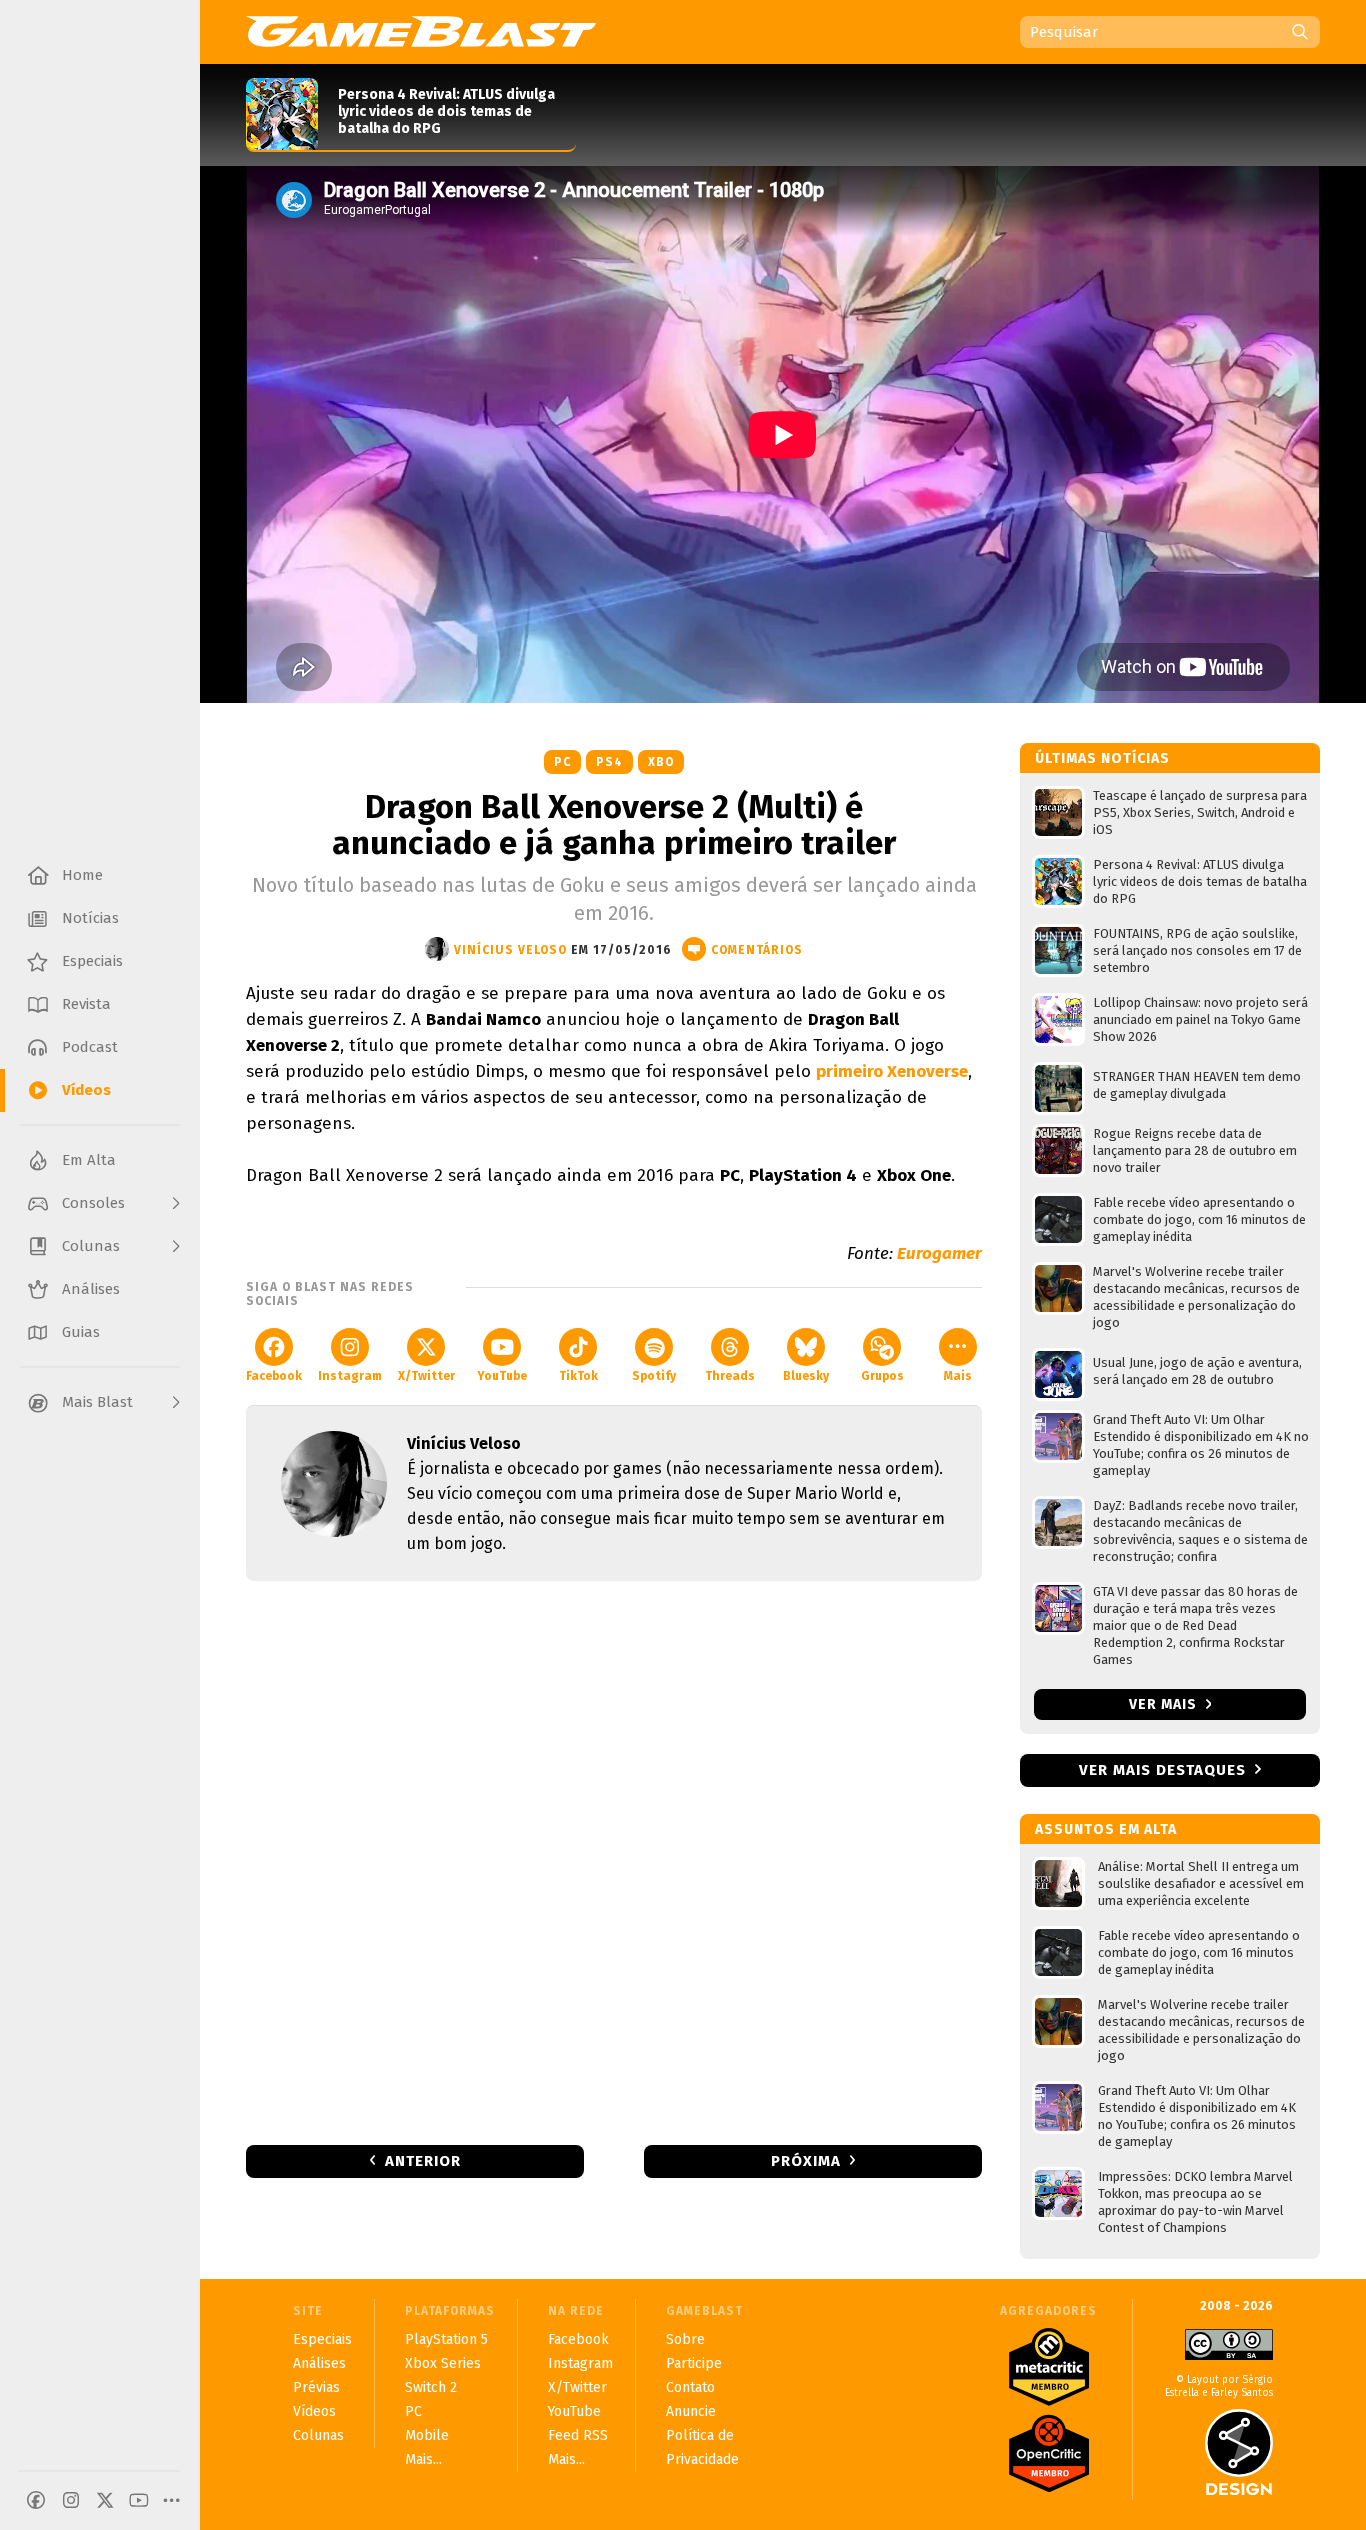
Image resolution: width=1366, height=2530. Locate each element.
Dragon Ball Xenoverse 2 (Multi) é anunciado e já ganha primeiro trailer (614, 825)
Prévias (316, 2387)
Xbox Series (443, 2363)
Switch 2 (431, 2387)
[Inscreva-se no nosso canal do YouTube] (139, 2500)
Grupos (882, 1376)
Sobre (685, 2339)
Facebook (274, 1376)
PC (562, 762)
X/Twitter (426, 1376)
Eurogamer (939, 1253)
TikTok (578, 1376)
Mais (958, 1376)
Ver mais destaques (1162, 1770)
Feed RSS (578, 2435)
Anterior (423, 2161)
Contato (690, 2387)
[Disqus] (614, 1861)
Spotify (654, 1376)
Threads (730, 1376)
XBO (661, 762)
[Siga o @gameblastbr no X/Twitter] (105, 2500)
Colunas (318, 2435)
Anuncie (691, 2411)
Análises (319, 2363)
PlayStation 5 (446, 2339)
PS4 (609, 762)
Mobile (427, 2435)
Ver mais (1165, 1704)
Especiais (322, 2339)
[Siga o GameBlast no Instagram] (71, 2500)
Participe (694, 2363)
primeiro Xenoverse (892, 1071)
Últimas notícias (1102, 758)
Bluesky (806, 1376)
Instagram (350, 1376)
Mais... (423, 2459)
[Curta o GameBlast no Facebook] (36, 2500)
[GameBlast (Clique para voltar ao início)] (421, 31)
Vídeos (314, 2411)
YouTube (502, 1376)
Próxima (806, 2161)
